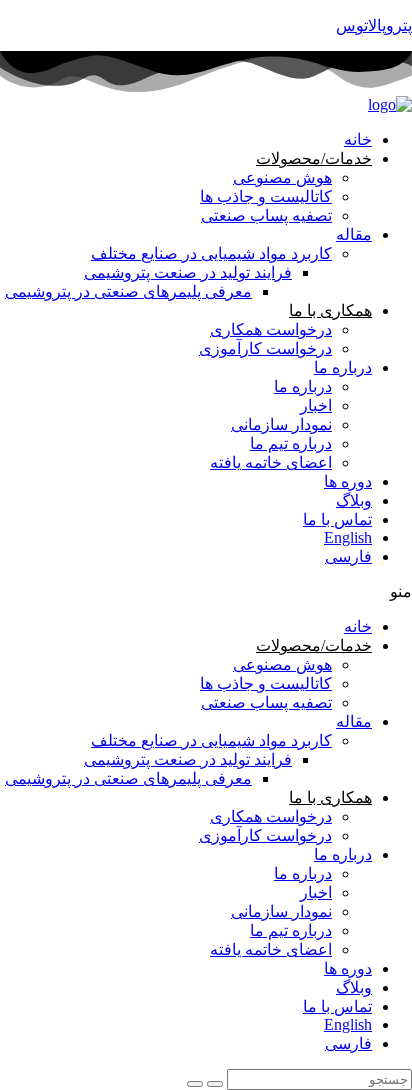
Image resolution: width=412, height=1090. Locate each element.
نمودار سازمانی (281, 424)
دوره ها (348, 481)
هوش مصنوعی (282, 177)
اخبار (316, 405)
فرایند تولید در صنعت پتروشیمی (188, 272)
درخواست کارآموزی (265, 348)
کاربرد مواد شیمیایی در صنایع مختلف (211, 253)
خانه (358, 139)
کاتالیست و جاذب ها (266, 196)
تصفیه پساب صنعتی (266, 215)
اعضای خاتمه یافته (271, 462)
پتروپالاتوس (374, 25)
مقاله (354, 234)
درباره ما (343, 367)
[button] (206, 591)
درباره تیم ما (291, 443)
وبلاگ (354, 500)
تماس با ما (337, 519)
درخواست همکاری (271, 329)
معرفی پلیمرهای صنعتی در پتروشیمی (128, 291)
